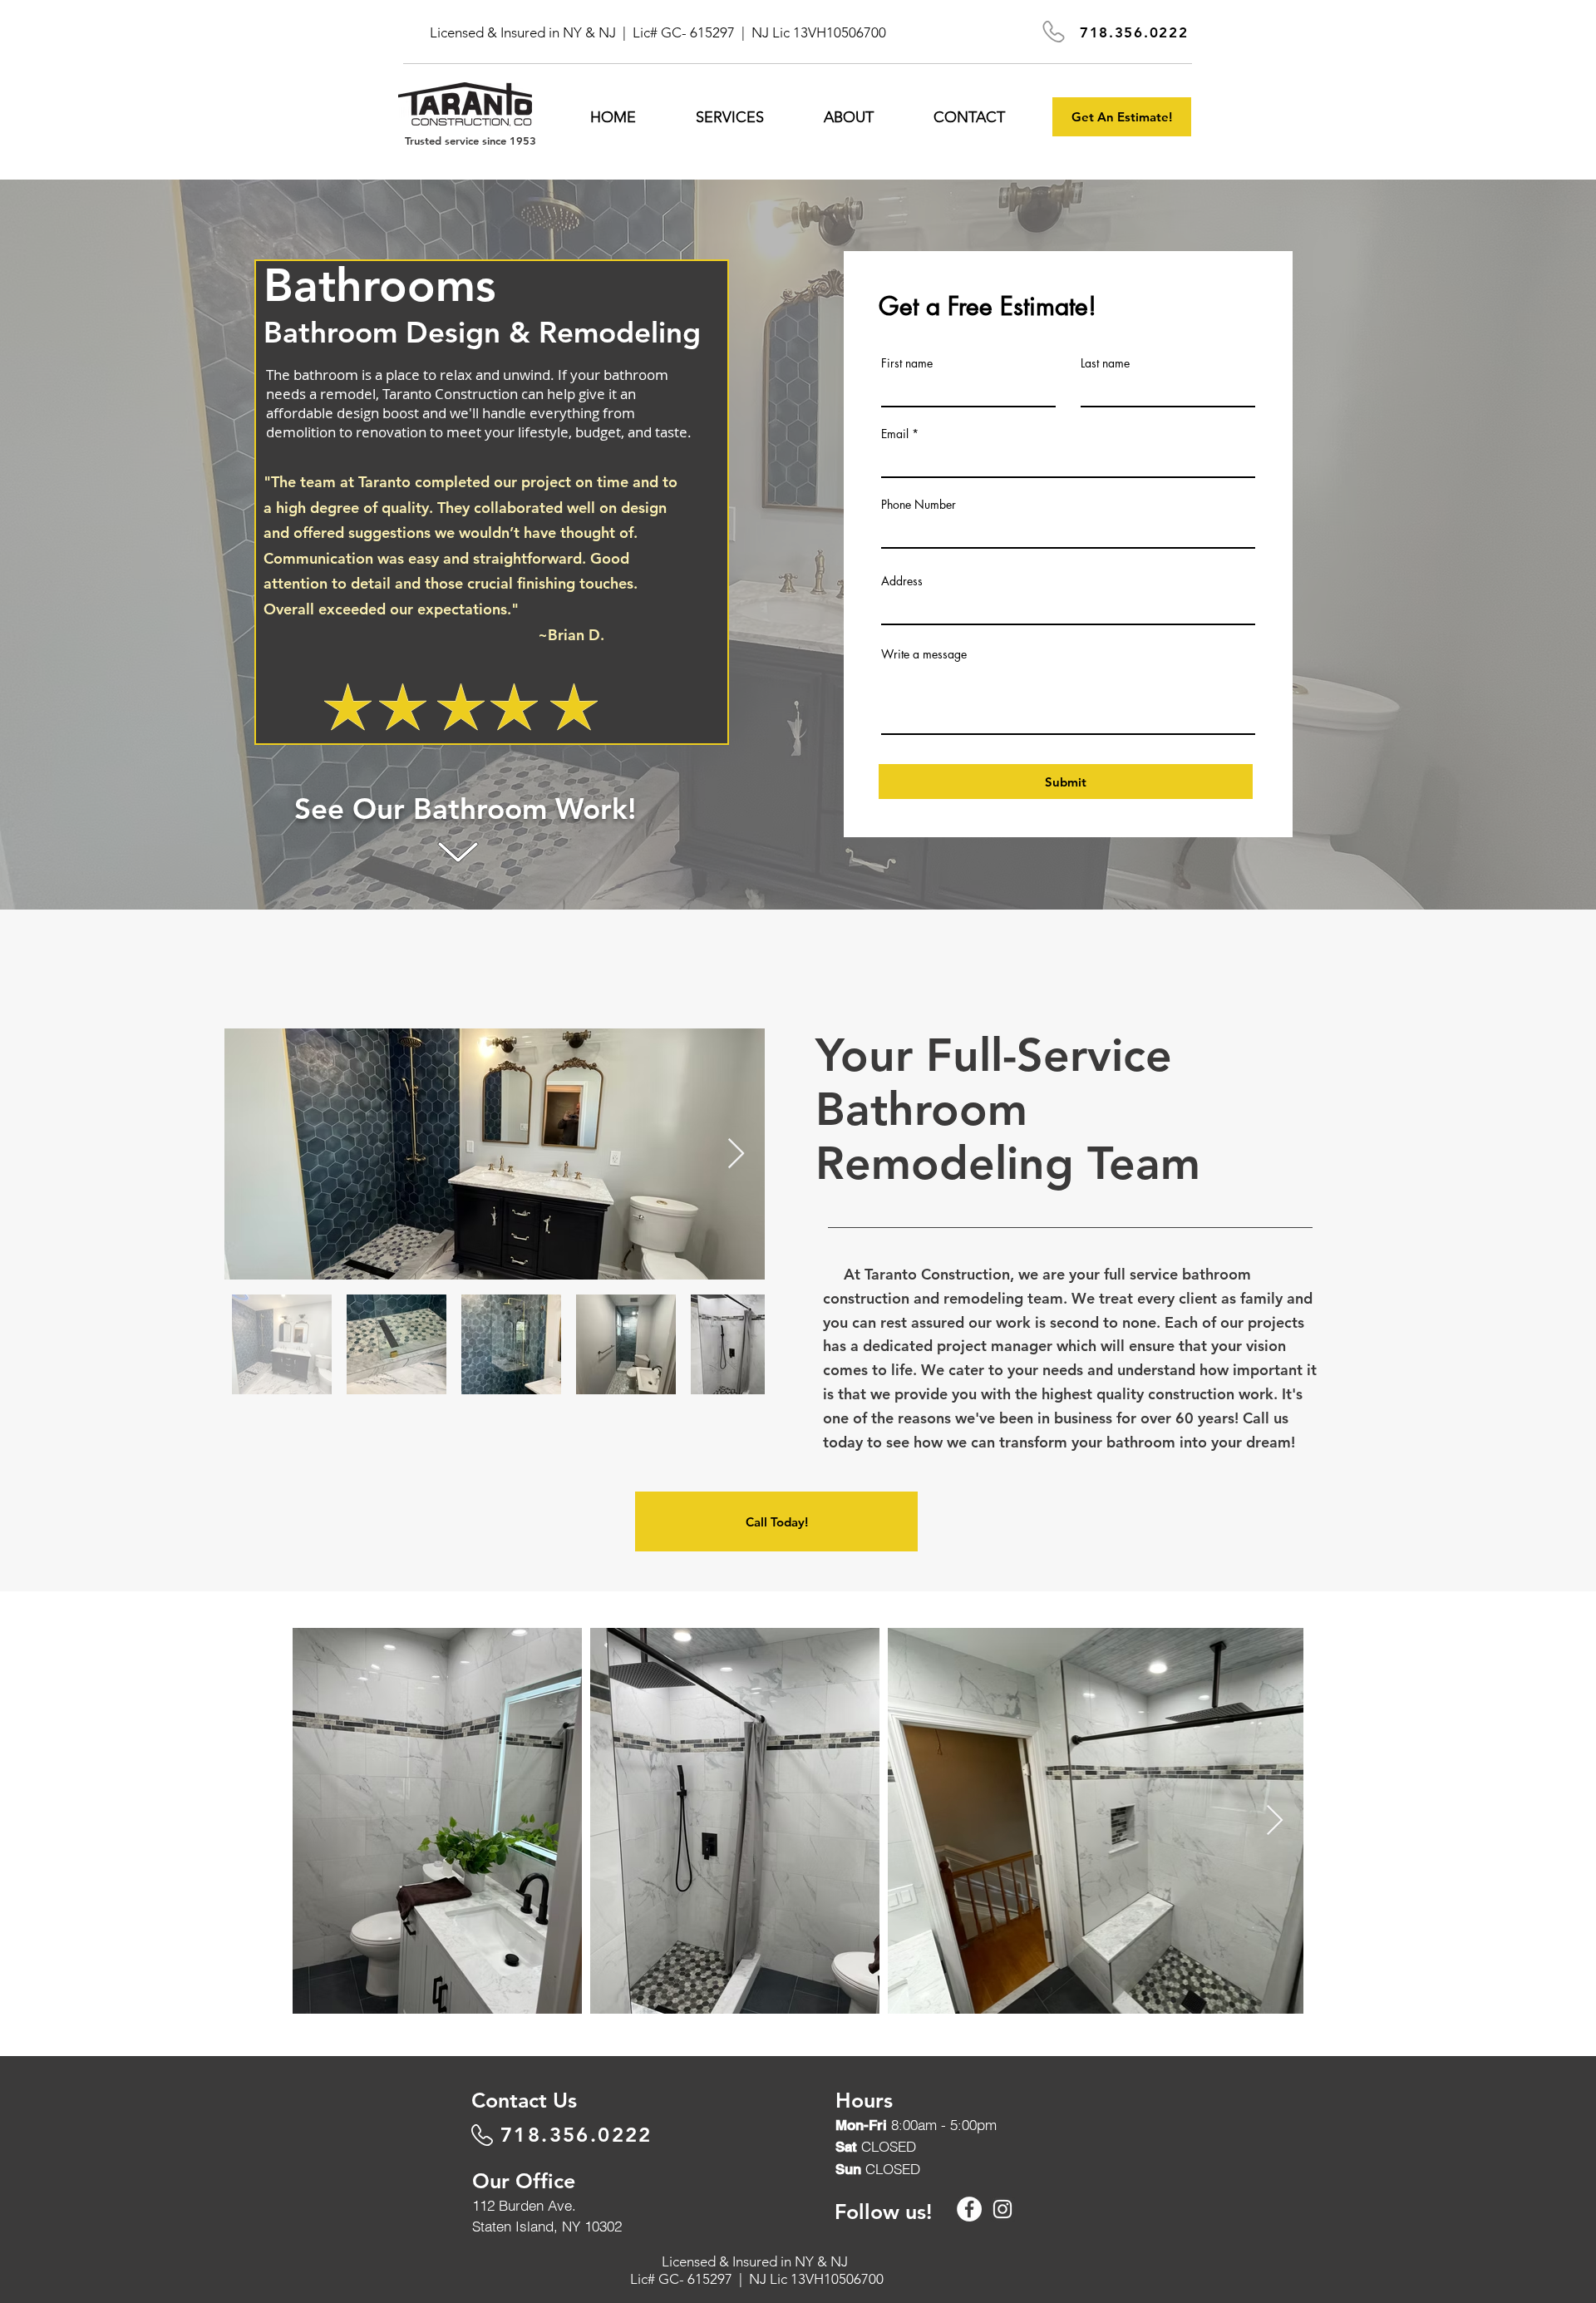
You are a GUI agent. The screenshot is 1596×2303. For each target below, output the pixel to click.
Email (895, 434)
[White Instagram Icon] (1002, 2209)
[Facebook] (969, 2209)
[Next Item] (736, 1154)
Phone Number (919, 505)
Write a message (924, 654)
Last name (1105, 363)
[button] (730, 117)
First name (907, 363)
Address (902, 581)
